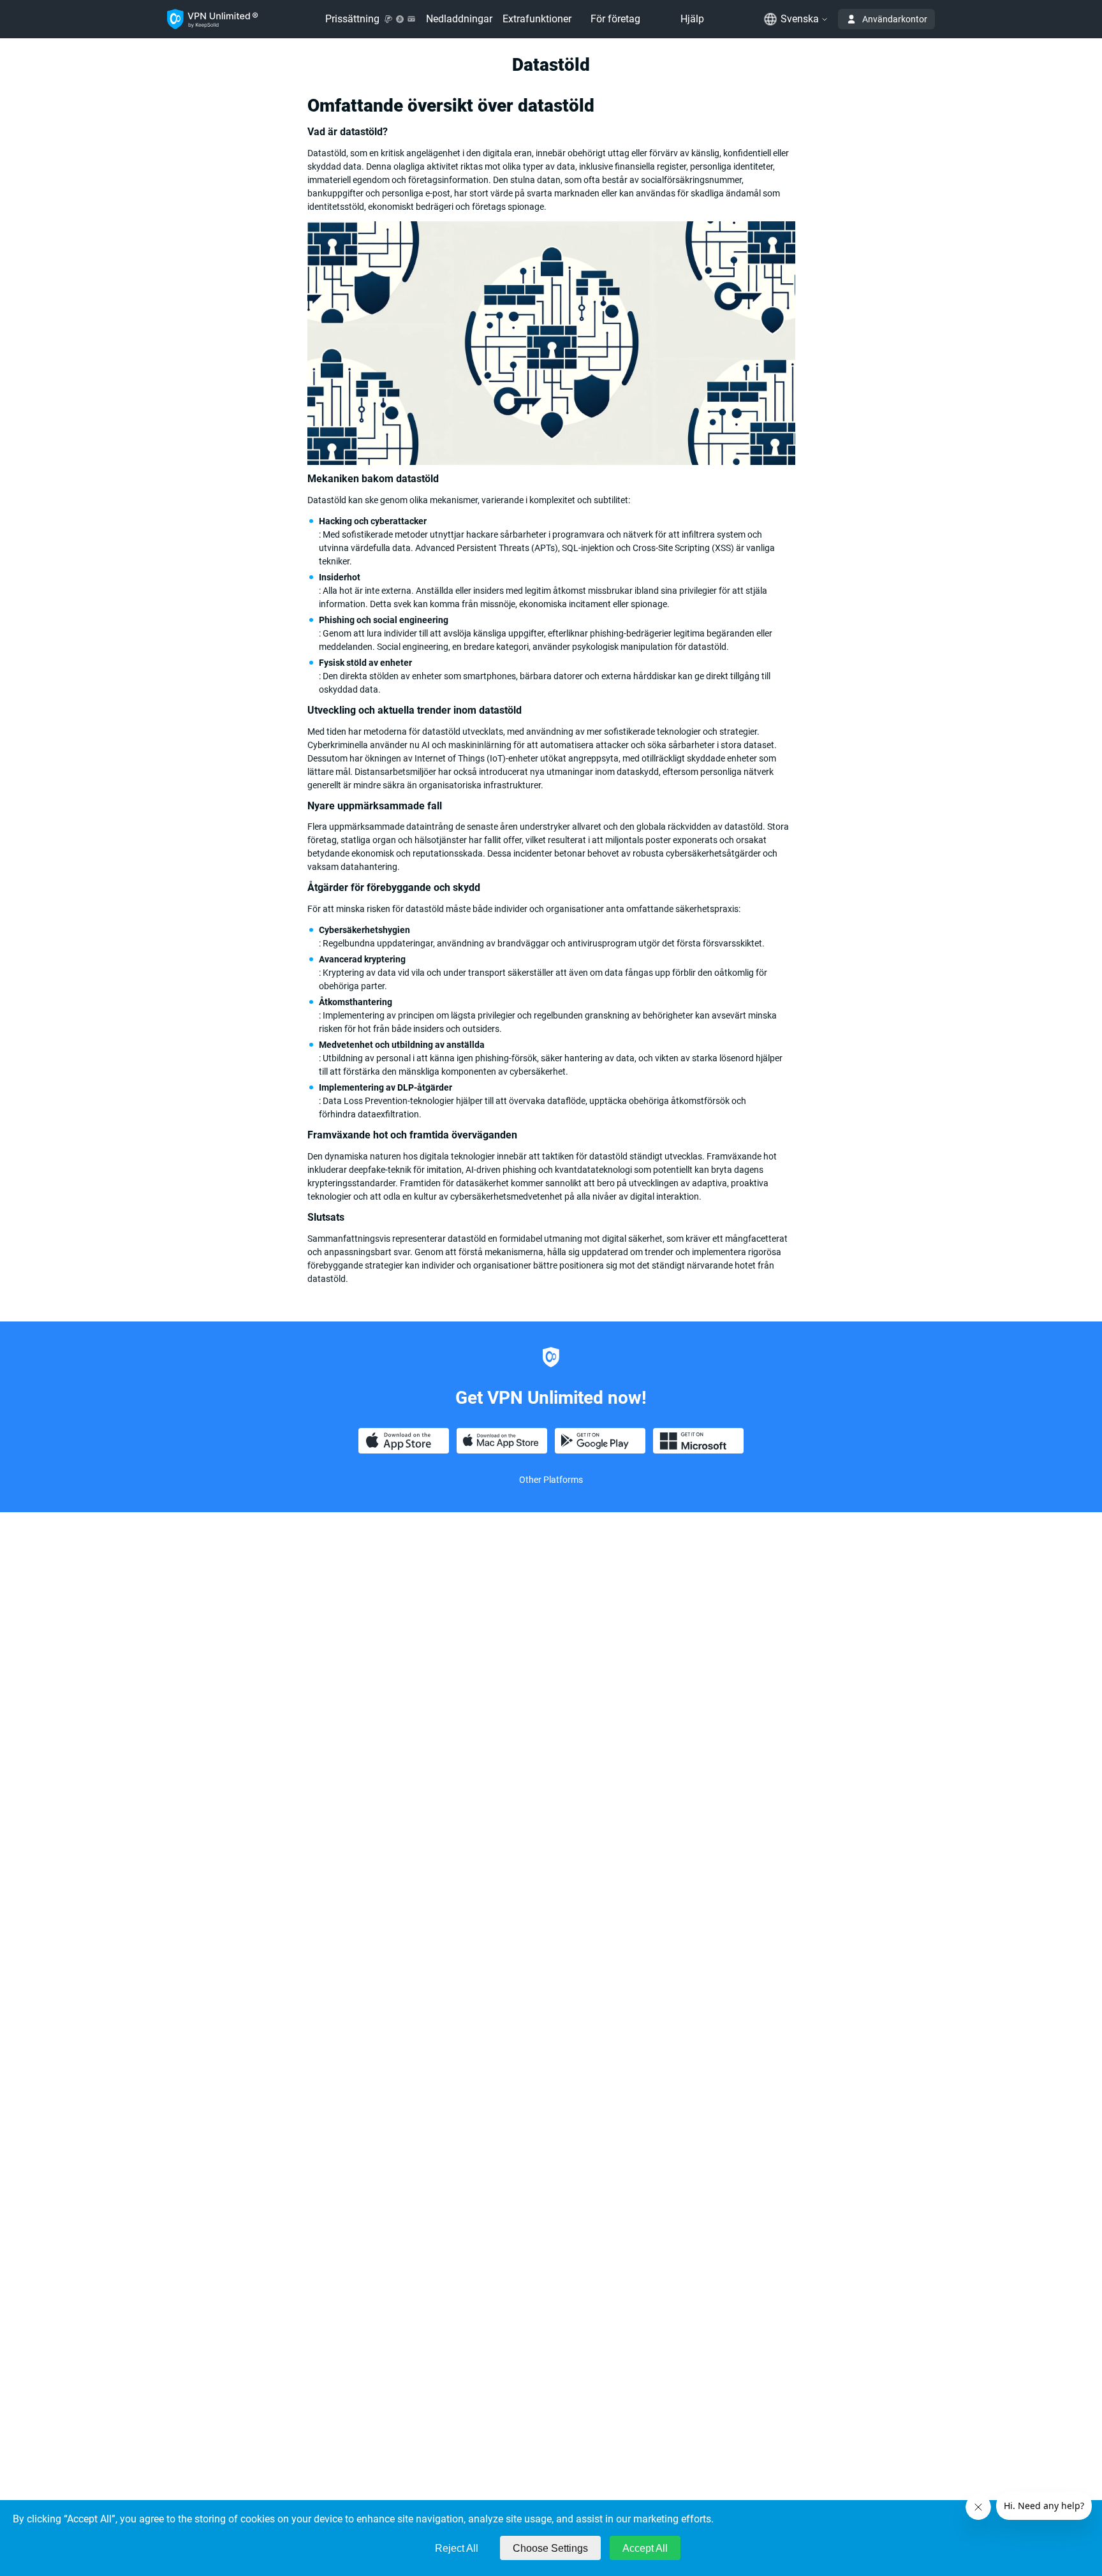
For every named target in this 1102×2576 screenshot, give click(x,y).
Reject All (457, 2548)
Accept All (645, 2548)
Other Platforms (551, 1480)
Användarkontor (895, 19)
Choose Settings (550, 2548)
